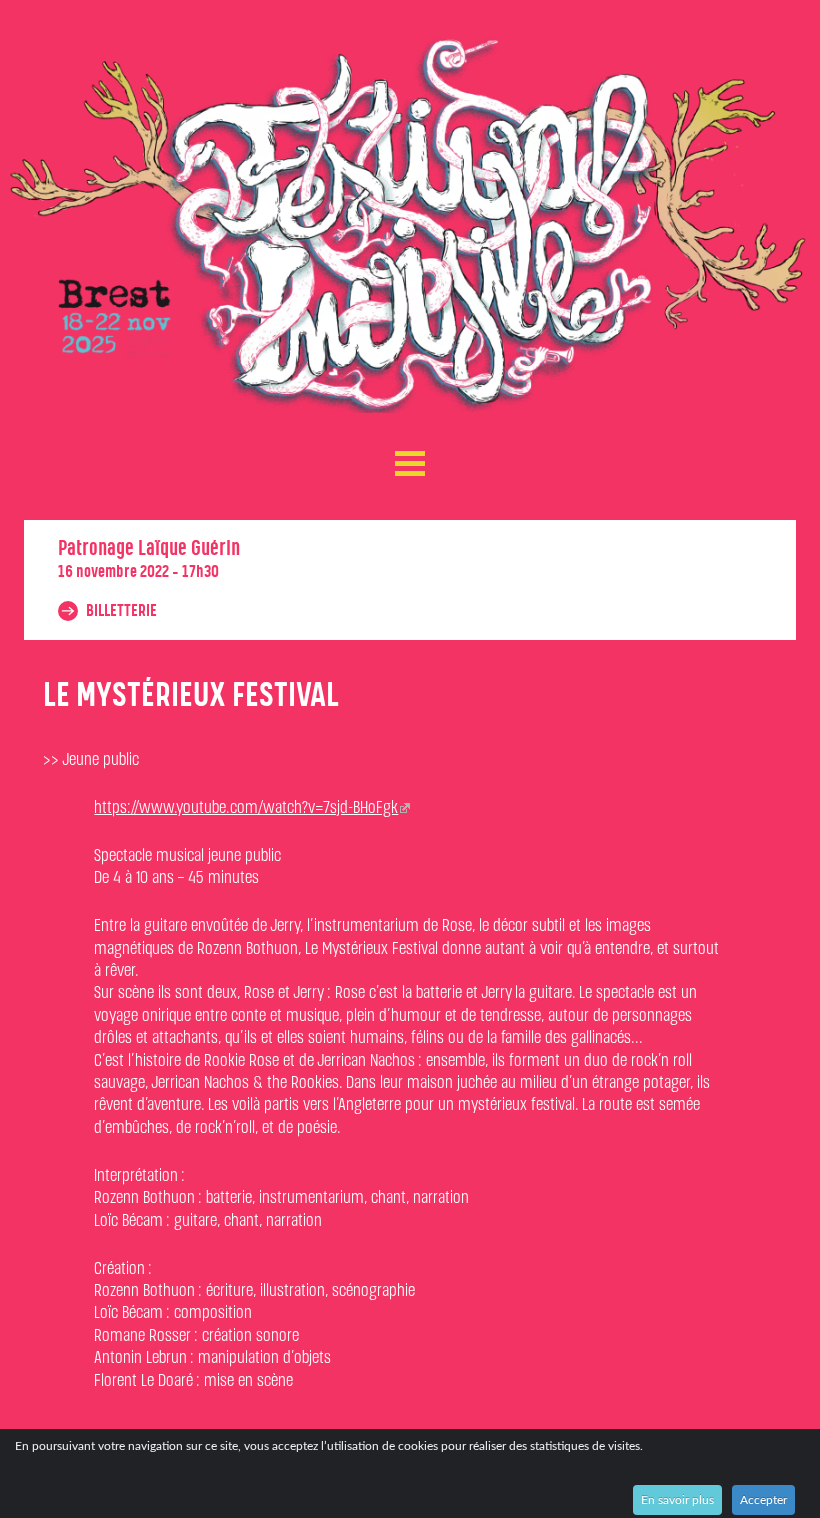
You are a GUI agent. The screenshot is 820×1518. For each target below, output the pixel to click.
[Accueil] (410, 224)
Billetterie (120, 611)
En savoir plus (677, 1500)
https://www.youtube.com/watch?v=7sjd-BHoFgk (246, 808)
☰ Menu (410, 459)
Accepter (763, 1500)
